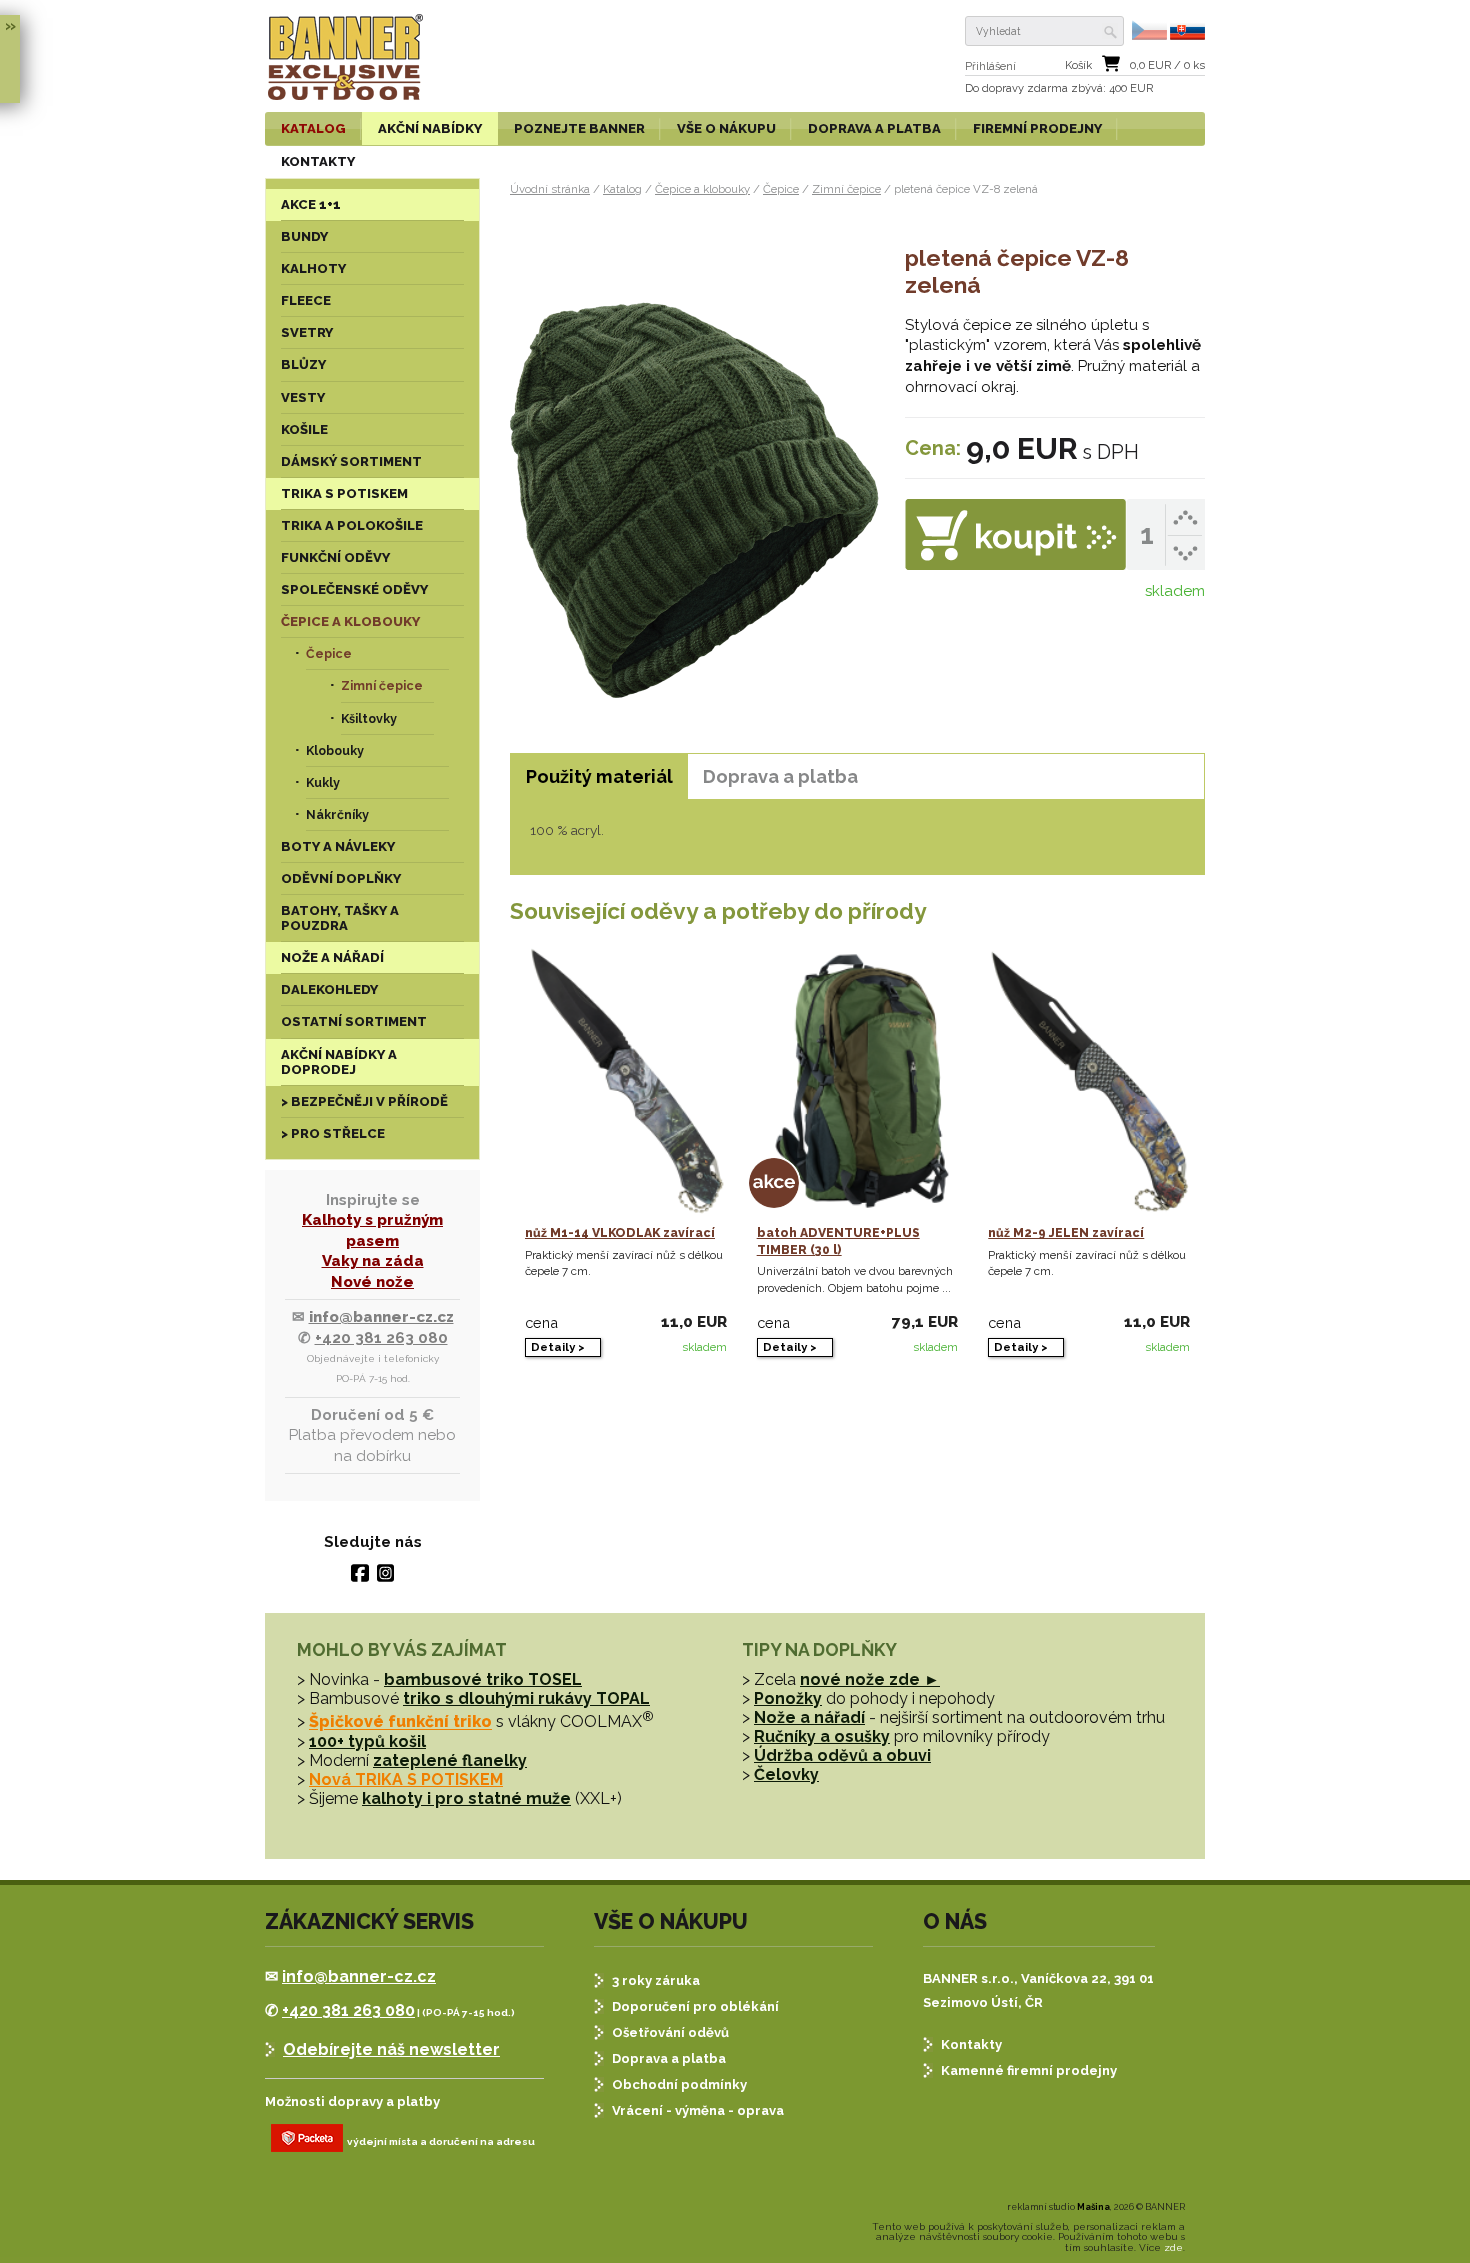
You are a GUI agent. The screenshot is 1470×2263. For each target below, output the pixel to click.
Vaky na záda (373, 1261)
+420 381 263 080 (381, 1338)
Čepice (781, 189)
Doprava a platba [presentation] (780, 776)
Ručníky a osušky (822, 1736)
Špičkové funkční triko (400, 1722)
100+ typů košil (367, 1741)
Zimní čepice (846, 189)
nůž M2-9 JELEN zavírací (1066, 1233)
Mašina (1093, 2207)
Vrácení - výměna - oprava (698, 2110)
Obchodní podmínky (679, 2084)
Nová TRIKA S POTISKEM (406, 1779)
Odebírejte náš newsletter (391, 2049)
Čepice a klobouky (702, 189)
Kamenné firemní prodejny (1029, 2070)
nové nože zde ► (870, 1679)
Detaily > (558, 1347)
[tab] (599, 776)
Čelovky (786, 1774)
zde (1173, 2247)
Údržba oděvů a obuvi (842, 1755)
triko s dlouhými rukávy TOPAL (526, 1698)
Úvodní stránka (550, 189)
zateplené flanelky (450, 1760)
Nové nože (372, 1282)
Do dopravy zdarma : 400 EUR (1059, 88)
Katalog (622, 189)
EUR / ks (1167, 65)
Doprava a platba (669, 2058)
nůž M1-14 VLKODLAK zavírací (620, 1233)
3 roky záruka (656, 1980)
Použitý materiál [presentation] (599, 776)
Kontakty (971, 2044)
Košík (1078, 65)
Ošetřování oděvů (670, 2032)
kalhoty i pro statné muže (466, 1798)
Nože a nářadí (809, 1717)
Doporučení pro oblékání (695, 2006)
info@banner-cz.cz (381, 1317)
